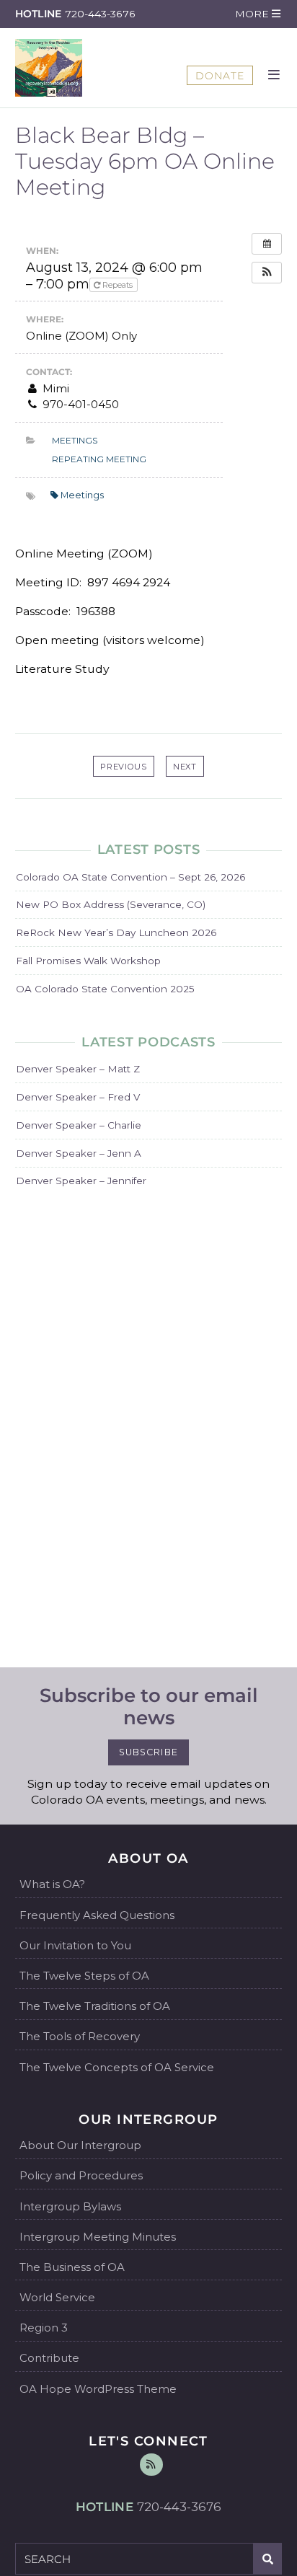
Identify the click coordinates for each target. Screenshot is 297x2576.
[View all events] (267, 244)
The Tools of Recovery (80, 2036)
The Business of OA (72, 2267)
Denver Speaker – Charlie (79, 1125)
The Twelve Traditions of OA (95, 2006)
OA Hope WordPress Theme (98, 2389)
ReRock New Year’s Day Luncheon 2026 (116, 932)
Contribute (49, 2358)
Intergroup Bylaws (70, 2206)
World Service (57, 2297)
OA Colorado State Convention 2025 (105, 989)
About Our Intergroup (80, 2145)
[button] (257, 14)
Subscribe (148, 1752)
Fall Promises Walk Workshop (88, 961)
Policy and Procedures (81, 2175)
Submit (268, 2559)
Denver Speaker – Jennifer (81, 1181)
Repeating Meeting (99, 459)
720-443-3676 (100, 14)
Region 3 (44, 2328)
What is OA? (52, 1884)
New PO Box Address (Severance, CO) (111, 904)
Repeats (118, 285)
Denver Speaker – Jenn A (79, 1153)
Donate (220, 76)
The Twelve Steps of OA (84, 1976)
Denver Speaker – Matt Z (78, 1069)
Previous (124, 767)
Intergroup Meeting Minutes (98, 2237)
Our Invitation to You (75, 1945)
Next (185, 767)
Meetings (75, 440)
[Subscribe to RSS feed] (151, 2465)
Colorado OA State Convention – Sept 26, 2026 (130, 877)
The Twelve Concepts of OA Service (117, 2067)
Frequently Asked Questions (97, 1915)
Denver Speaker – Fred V (78, 1097)
